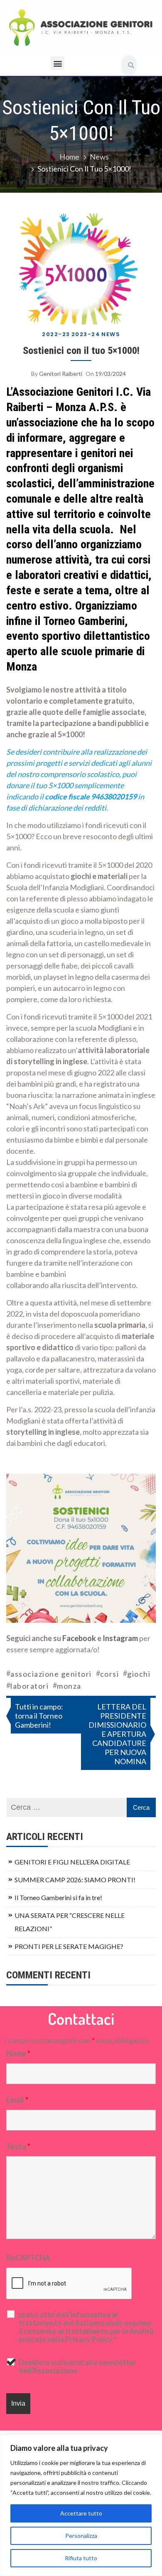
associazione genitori (51, 1674)
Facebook (79, 1638)
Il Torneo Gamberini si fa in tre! (58, 1897)
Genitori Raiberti (61, 374)
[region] (81, 2505)
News (111, 334)
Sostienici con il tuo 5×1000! (81, 350)
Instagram (120, 1638)
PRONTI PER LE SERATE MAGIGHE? (69, 1946)
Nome (18, 2053)
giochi (139, 1674)
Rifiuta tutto (81, 2558)
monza (69, 1686)
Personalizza (81, 2536)
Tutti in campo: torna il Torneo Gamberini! (39, 1716)
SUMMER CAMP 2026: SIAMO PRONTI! (75, 1880)
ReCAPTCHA (28, 2258)
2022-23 (56, 334)
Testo (18, 2146)
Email (17, 2100)
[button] (58, 63)
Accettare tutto (81, 2513)
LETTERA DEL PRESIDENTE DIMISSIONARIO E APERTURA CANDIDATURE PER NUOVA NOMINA (117, 1734)
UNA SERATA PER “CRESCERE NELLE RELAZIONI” (70, 1922)
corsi (110, 1674)
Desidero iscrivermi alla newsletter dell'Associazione (77, 2366)
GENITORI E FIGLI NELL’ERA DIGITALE (72, 1862)
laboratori (29, 1686)
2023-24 (86, 334)
